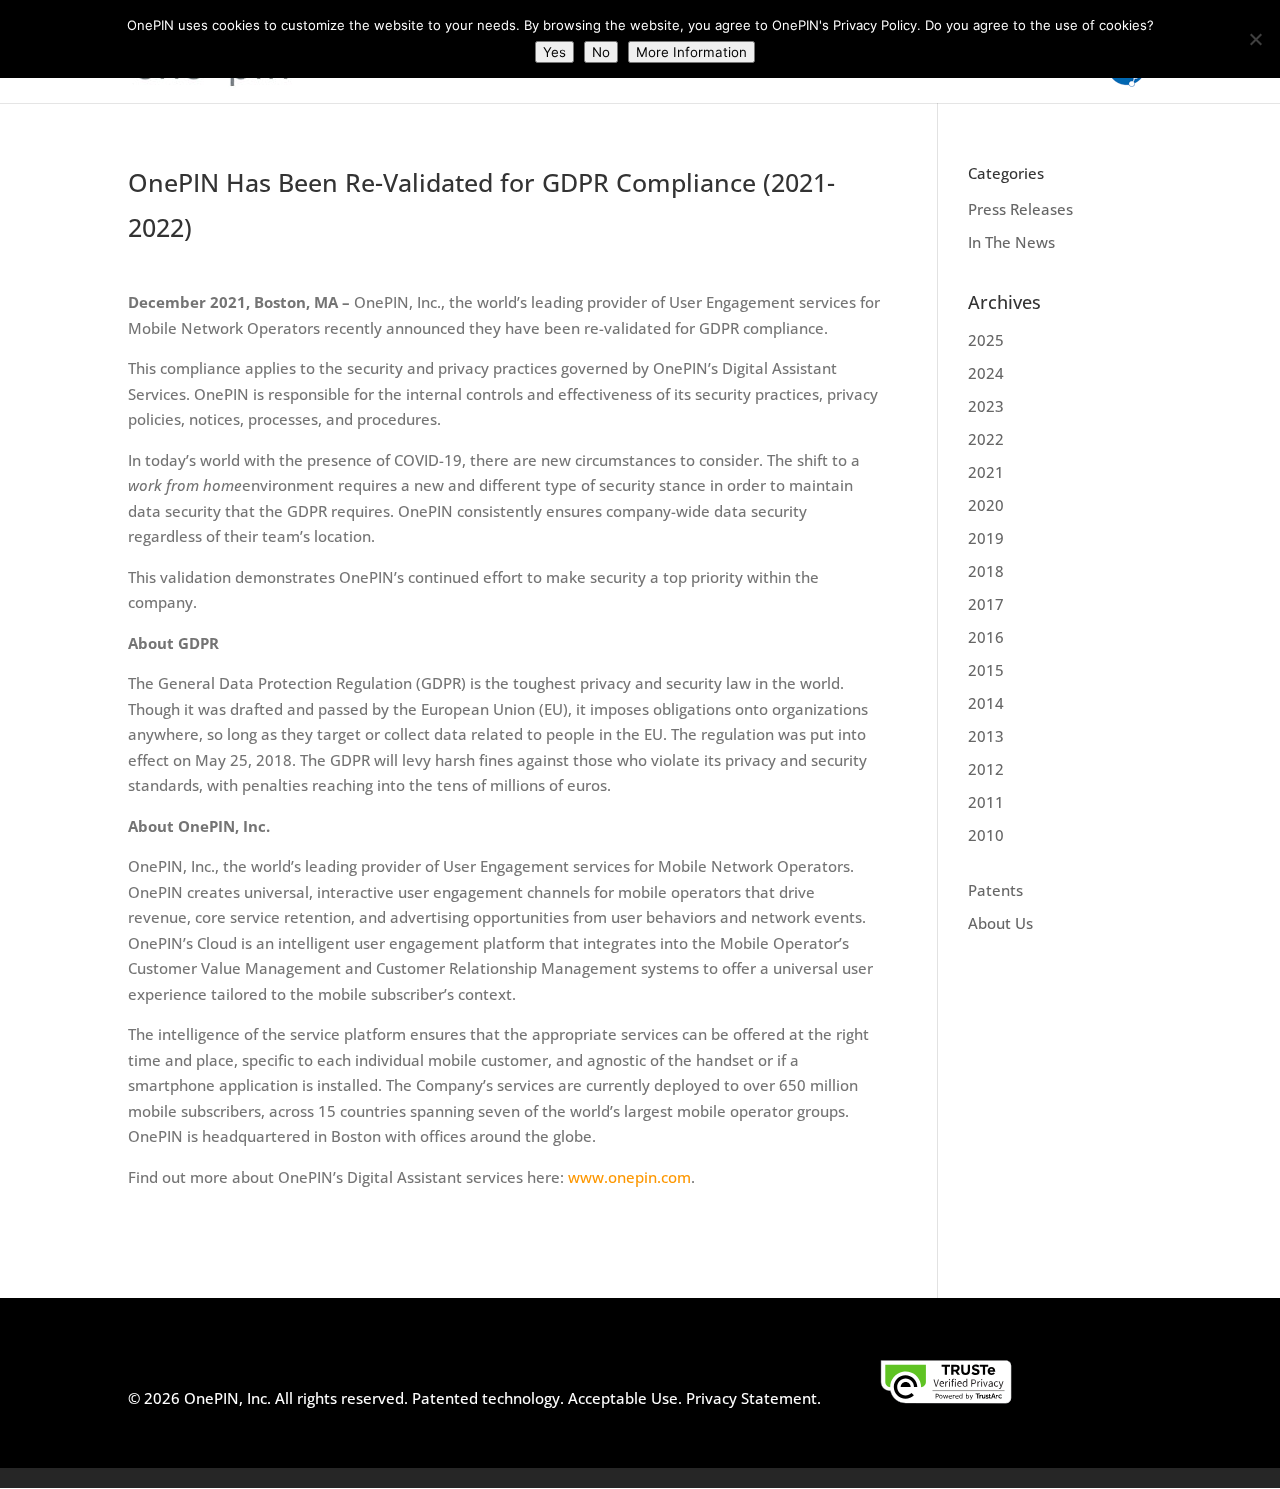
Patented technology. (488, 1398)
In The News (1011, 242)
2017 (986, 604)
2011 (986, 802)
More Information (691, 52)
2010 (986, 835)
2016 (986, 637)
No (601, 52)
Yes (554, 52)
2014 (986, 703)
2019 (986, 538)
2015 (986, 670)
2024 (986, 373)
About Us (1000, 923)
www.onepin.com (629, 1177)
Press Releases (1020, 209)
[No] (1255, 39)
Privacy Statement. (753, 1398)
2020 (986, 505)
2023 (986, 406)
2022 (986, 439)
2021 (986, 472)
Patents (995, 890)
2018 (986, 571)
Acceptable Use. (623, 1398)
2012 (986, 769)
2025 (986, 340)
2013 (986, 736)
